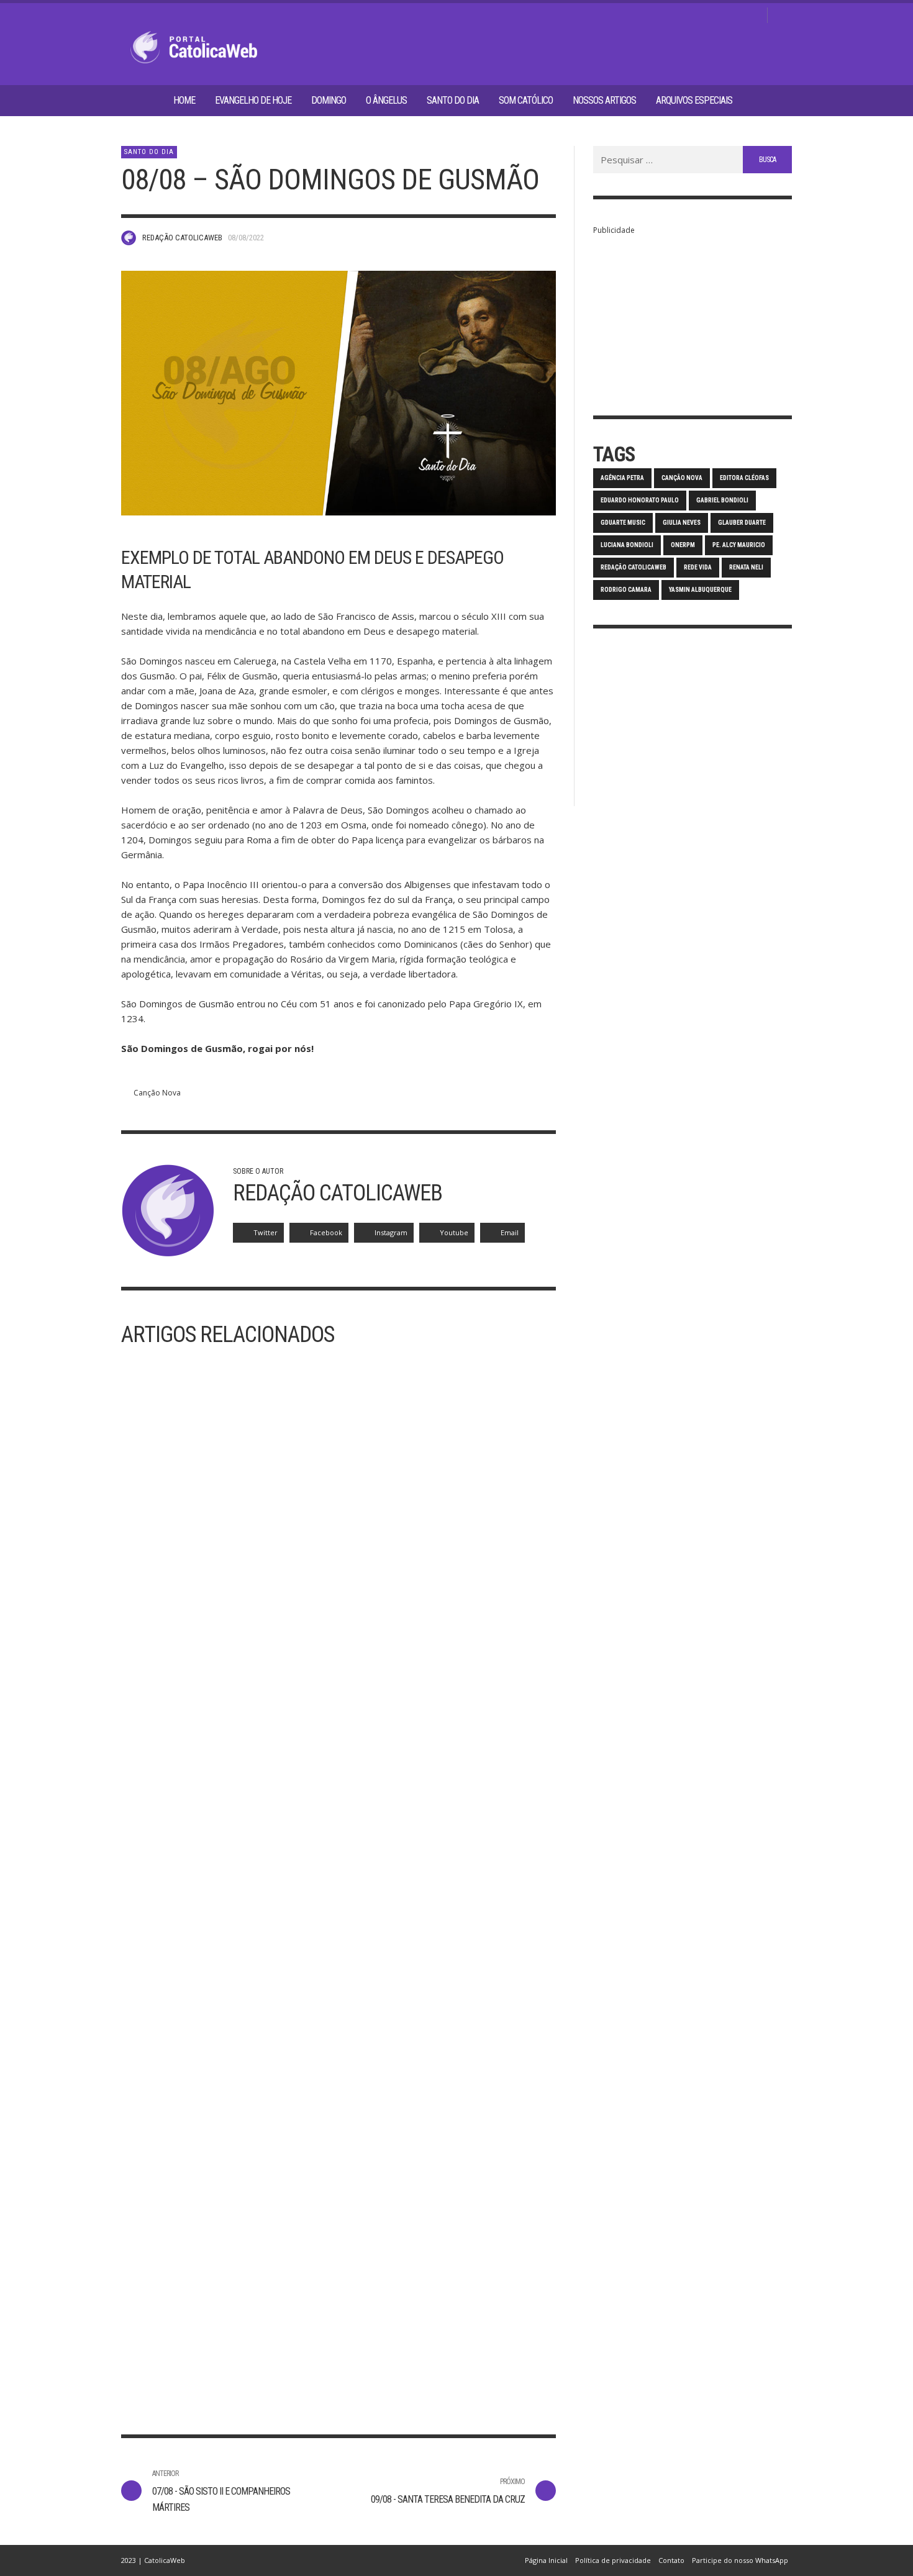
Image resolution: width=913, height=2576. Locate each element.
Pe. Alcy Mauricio (739, 545)
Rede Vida (698, 567)
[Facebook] (693, 16)
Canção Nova (157, 1093)
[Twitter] (733, 16)
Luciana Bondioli (627, 545)
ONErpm (683, 545)
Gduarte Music (623, 523)
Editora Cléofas (744, 478)
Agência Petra (622, 478)
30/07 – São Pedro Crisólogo (424, 2357)
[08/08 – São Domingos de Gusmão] (338, 393)
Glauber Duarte (742, 523)
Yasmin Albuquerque (700, 590)
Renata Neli (746, 567)
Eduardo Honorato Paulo (640, 500)
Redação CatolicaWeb (182, 238)
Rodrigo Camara (626, 590)
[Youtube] (753, 16)
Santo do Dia (149, 152)
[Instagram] (713, 16)
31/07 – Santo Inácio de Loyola (204, 2357)
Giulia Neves (682, 523)
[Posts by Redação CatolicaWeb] (129, 238)
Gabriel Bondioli (722, 500)
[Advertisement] (693, 315)
